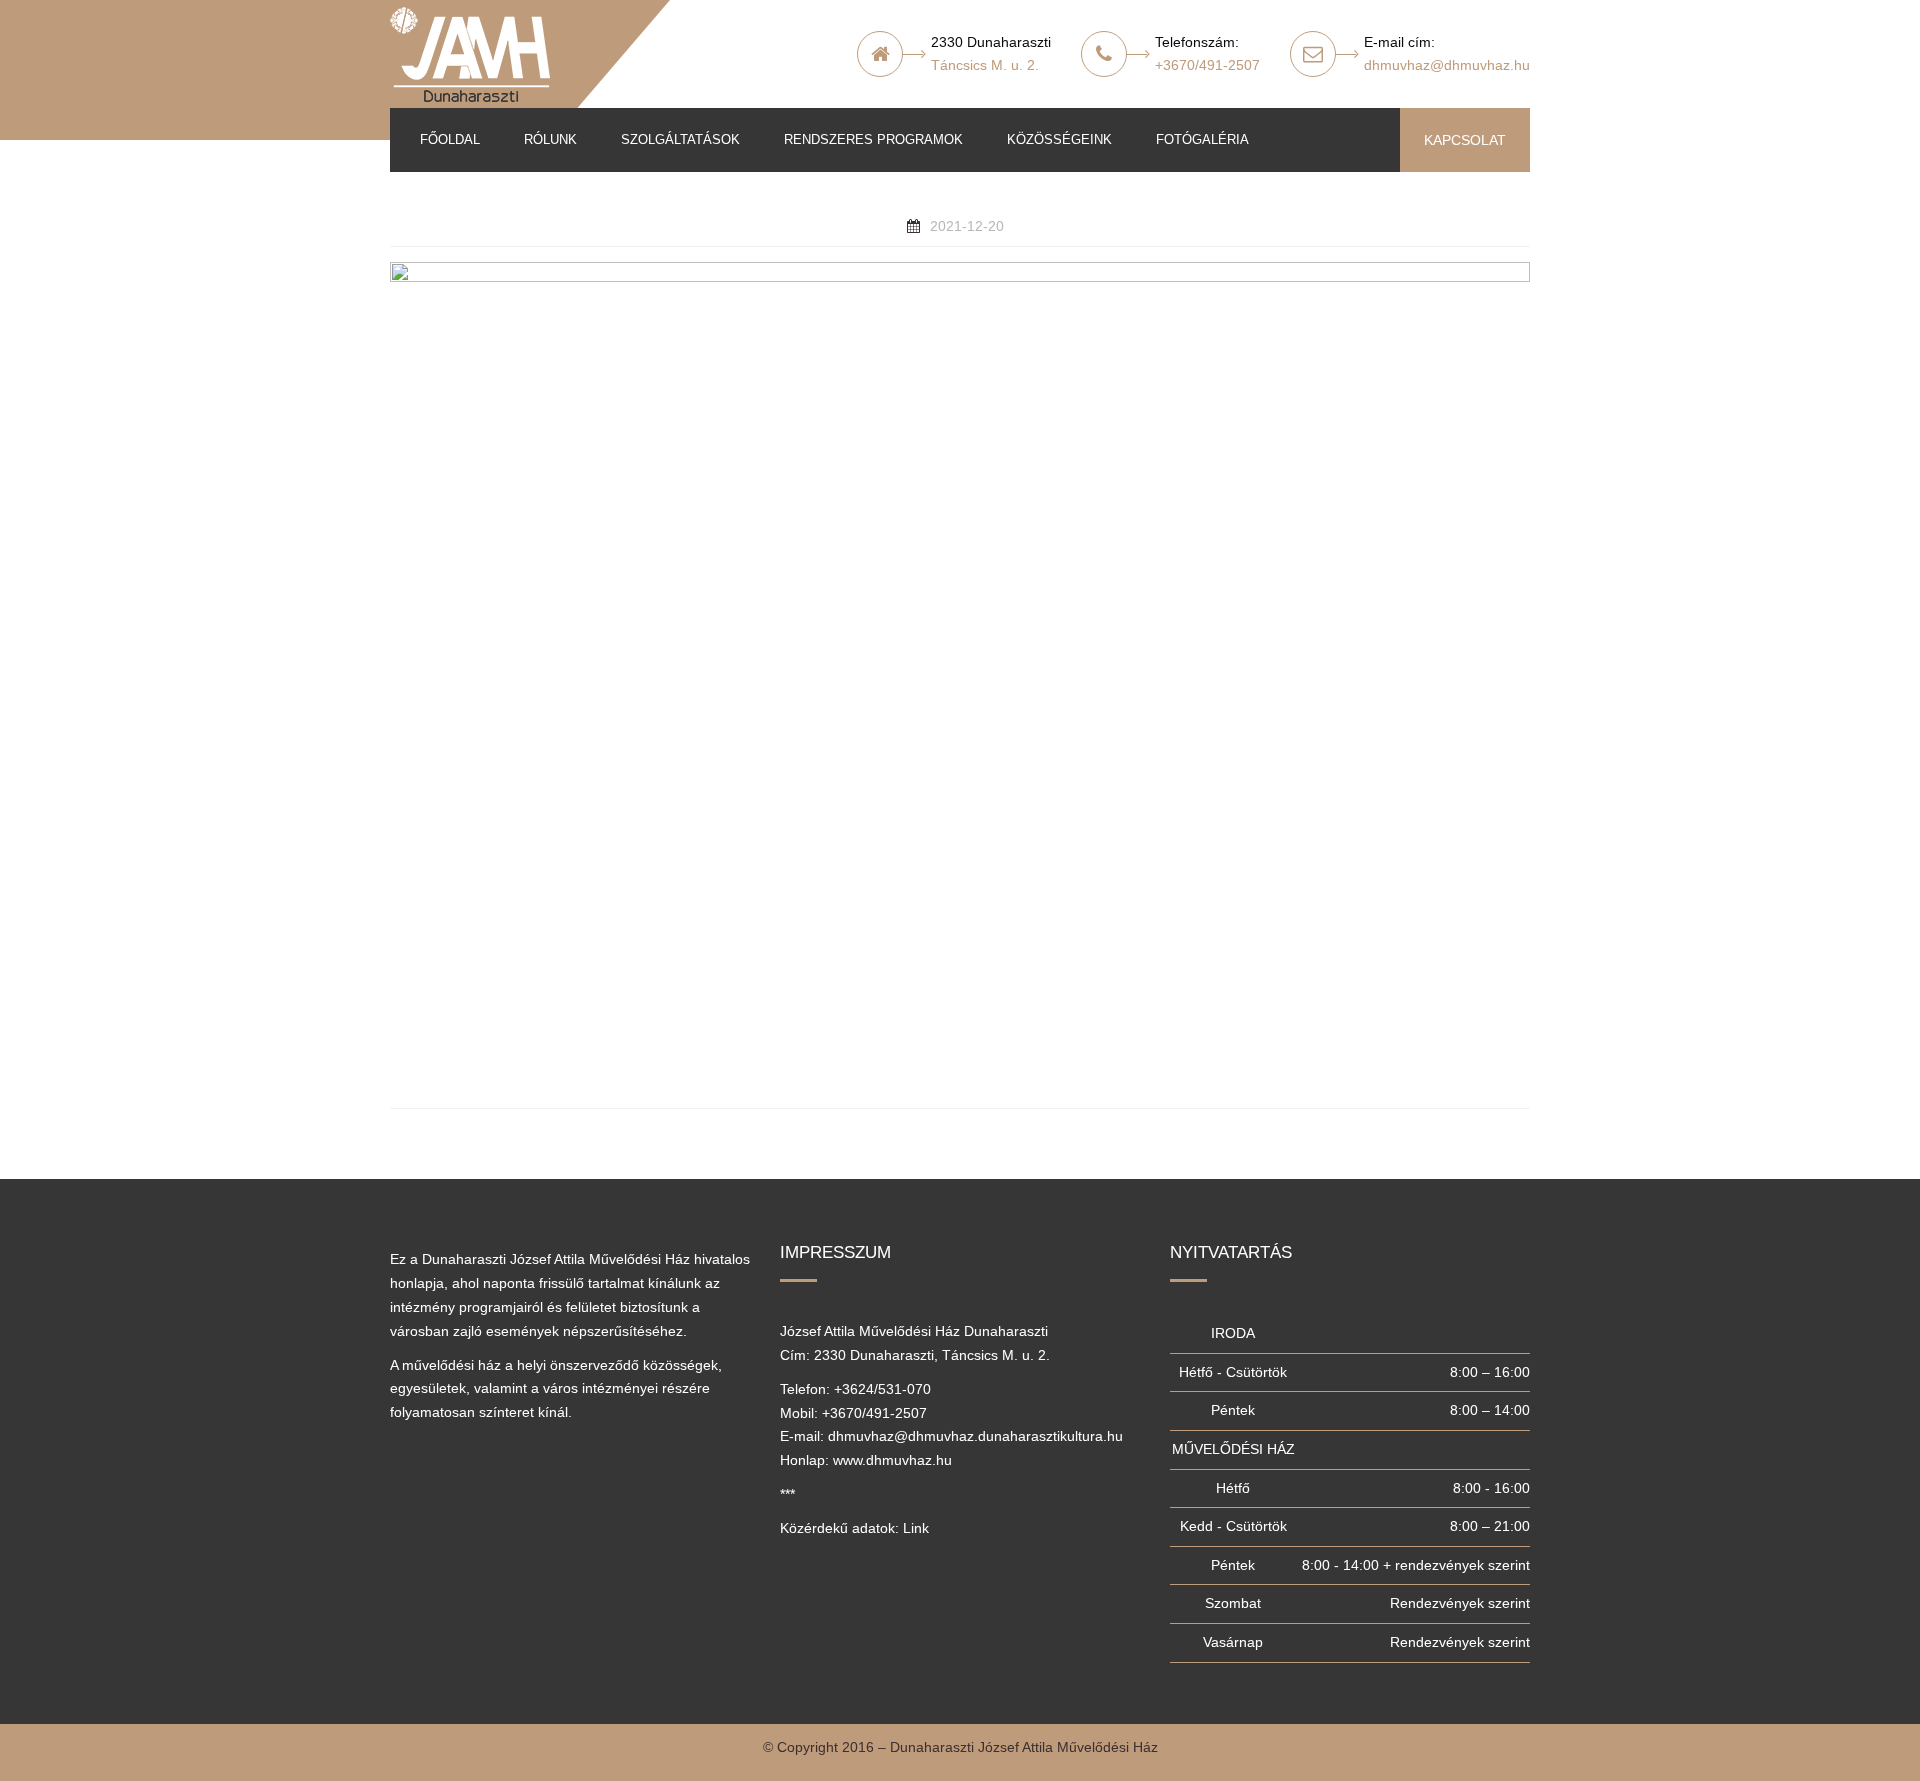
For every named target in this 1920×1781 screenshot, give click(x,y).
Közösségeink (1059, 139)
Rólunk (550, 139)
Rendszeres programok (873, 139)
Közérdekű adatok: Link (854, 1528)
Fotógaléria (1202, 139)
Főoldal (450, 139)
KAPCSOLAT (1465, 140)
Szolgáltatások (680, 139)
